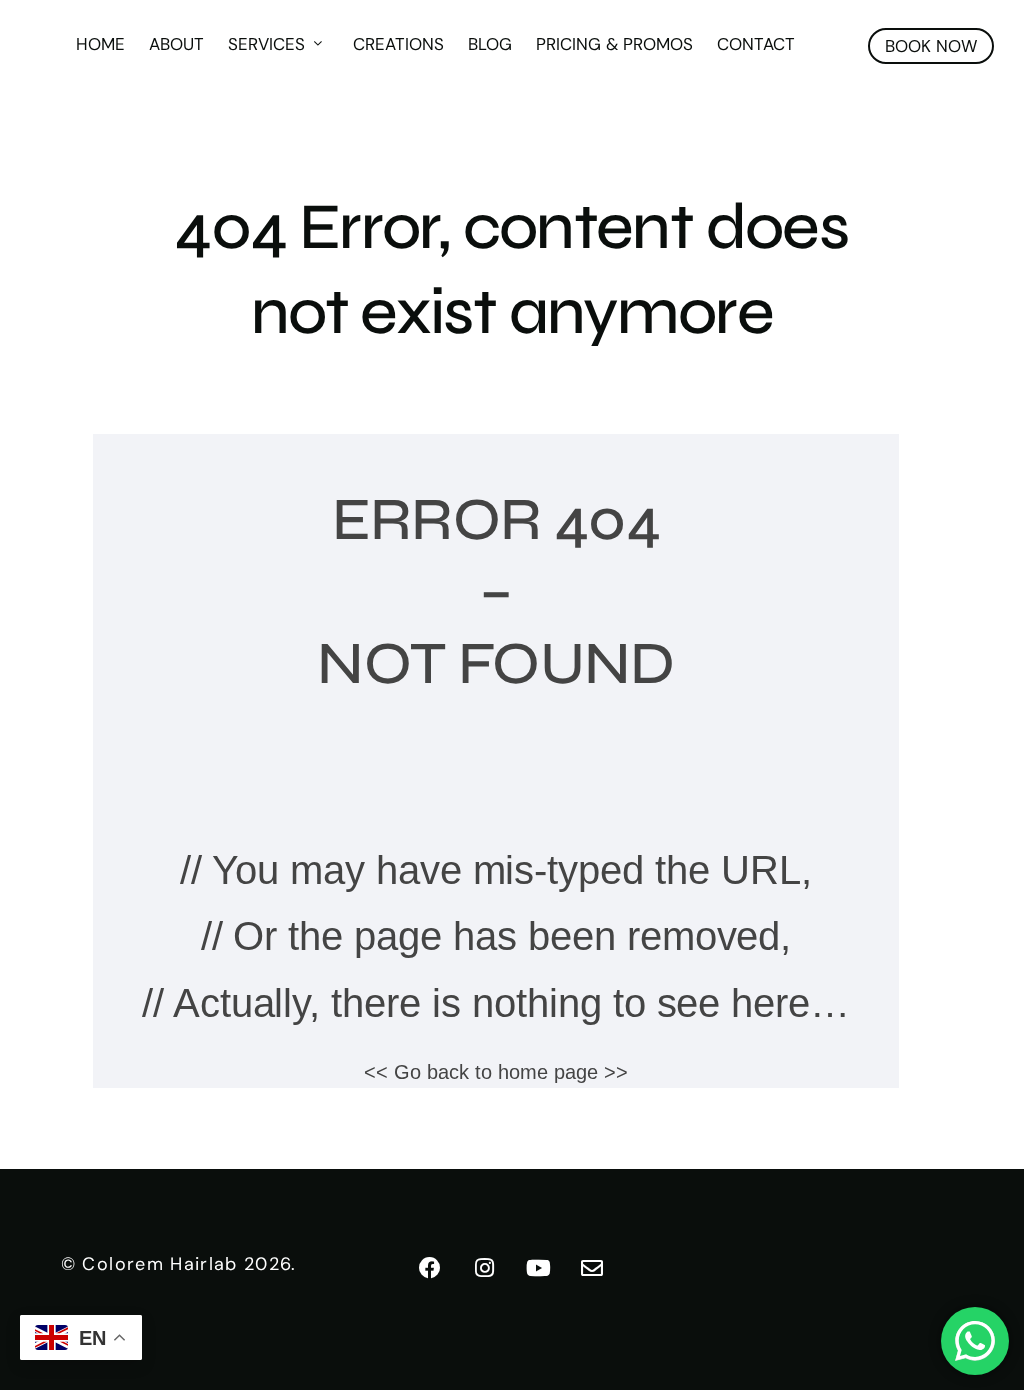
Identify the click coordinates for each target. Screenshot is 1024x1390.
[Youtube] (539, 1268)
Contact (942, 100)
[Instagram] (485, 1268)
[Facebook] (431, 1268)
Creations (584, 100)
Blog (676, 100)
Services (452, 100)
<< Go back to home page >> (495, 1072)
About (362, 100)
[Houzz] (593, 1268)
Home (286, 100)
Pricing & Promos (800, 100)
